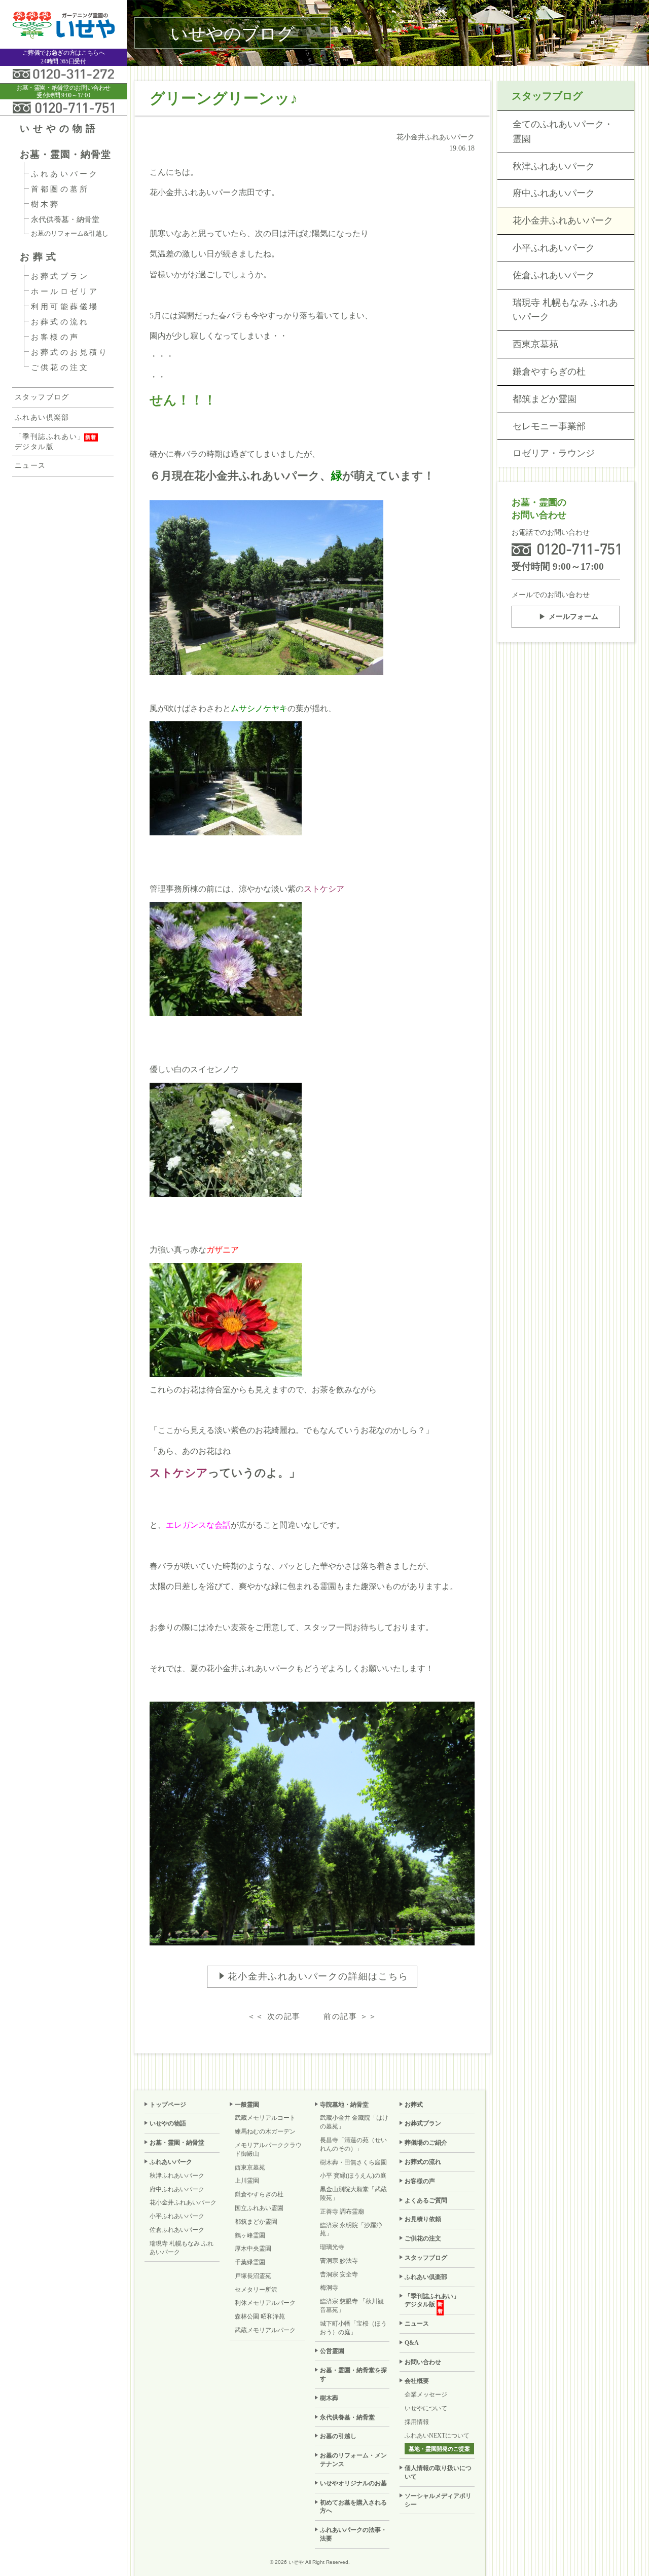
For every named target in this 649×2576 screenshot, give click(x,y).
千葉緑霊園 (250, 2262)
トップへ (622, 2544)
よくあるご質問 (426, 2200)
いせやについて (426, 2408)
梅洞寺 (329, 2288)
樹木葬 (46, 204)
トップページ (168, 2105)
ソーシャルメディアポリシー (438, 2500)
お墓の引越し (338, 2436)
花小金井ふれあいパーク (563, 220)
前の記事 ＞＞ (350, 2016)
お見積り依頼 (423, 2219)
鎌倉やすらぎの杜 (549, 372)
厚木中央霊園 (253, 2249)
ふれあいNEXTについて (437, 2436)
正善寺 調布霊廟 (342, 2212)
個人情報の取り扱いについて (438, 2472)
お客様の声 (55, 337)
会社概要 (417, 2381)
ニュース (30, 466)
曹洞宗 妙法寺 (339, 2261)
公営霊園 (332, 2351)
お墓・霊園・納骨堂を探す (353, 2375)
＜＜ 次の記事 (274, 2016)
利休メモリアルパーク (265, 2303)
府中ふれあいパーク (554, 193)
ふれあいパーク (65, 174)
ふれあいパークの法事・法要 (353, 2534)
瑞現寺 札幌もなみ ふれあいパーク (565, 310)
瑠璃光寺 (332, 2247)
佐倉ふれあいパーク (554, 275)
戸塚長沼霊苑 (253, 2276)
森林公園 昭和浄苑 (260, 2316)
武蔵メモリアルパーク (265, 2330)
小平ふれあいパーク (554, 248)
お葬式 (40, 257)
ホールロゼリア (65, 291)
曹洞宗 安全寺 (339, 2274)
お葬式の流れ (60, 322)
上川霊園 (247, 2181)
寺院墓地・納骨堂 (344, 2105)
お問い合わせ (423, 2362)
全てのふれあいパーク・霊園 (563, 132)
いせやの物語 (59, 128)
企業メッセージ (426, 2395)
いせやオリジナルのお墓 (353, 2483)
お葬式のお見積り (70, 352)
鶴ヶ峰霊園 (250, 2235)
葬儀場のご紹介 (426, 2143)
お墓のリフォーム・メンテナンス (353, 2460)
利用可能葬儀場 (65, 307)
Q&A (412, 2343)
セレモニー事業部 (549, 426)
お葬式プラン (60, 276)
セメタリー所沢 (256, 2290)
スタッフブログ (42, 397)
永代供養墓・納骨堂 (65, 219)
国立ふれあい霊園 (259, 2208)
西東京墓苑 (535, 344)
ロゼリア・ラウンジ (554, 453)
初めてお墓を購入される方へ (353, 2507)
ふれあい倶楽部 (42, 417)
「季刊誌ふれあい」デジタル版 (50, 442)
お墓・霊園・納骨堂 (65, 154)
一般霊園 (247, 2105)
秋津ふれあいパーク (554, 166)
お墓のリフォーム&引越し (70, 233)
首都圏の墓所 (60, 189)
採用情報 (417, 2422)
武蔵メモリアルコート (265, 2118)
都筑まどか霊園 (545, 399)
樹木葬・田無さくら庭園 (353, 2162)
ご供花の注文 (60, 367)
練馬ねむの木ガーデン (265, 2131)
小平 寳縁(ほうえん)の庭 (353, 2176)
